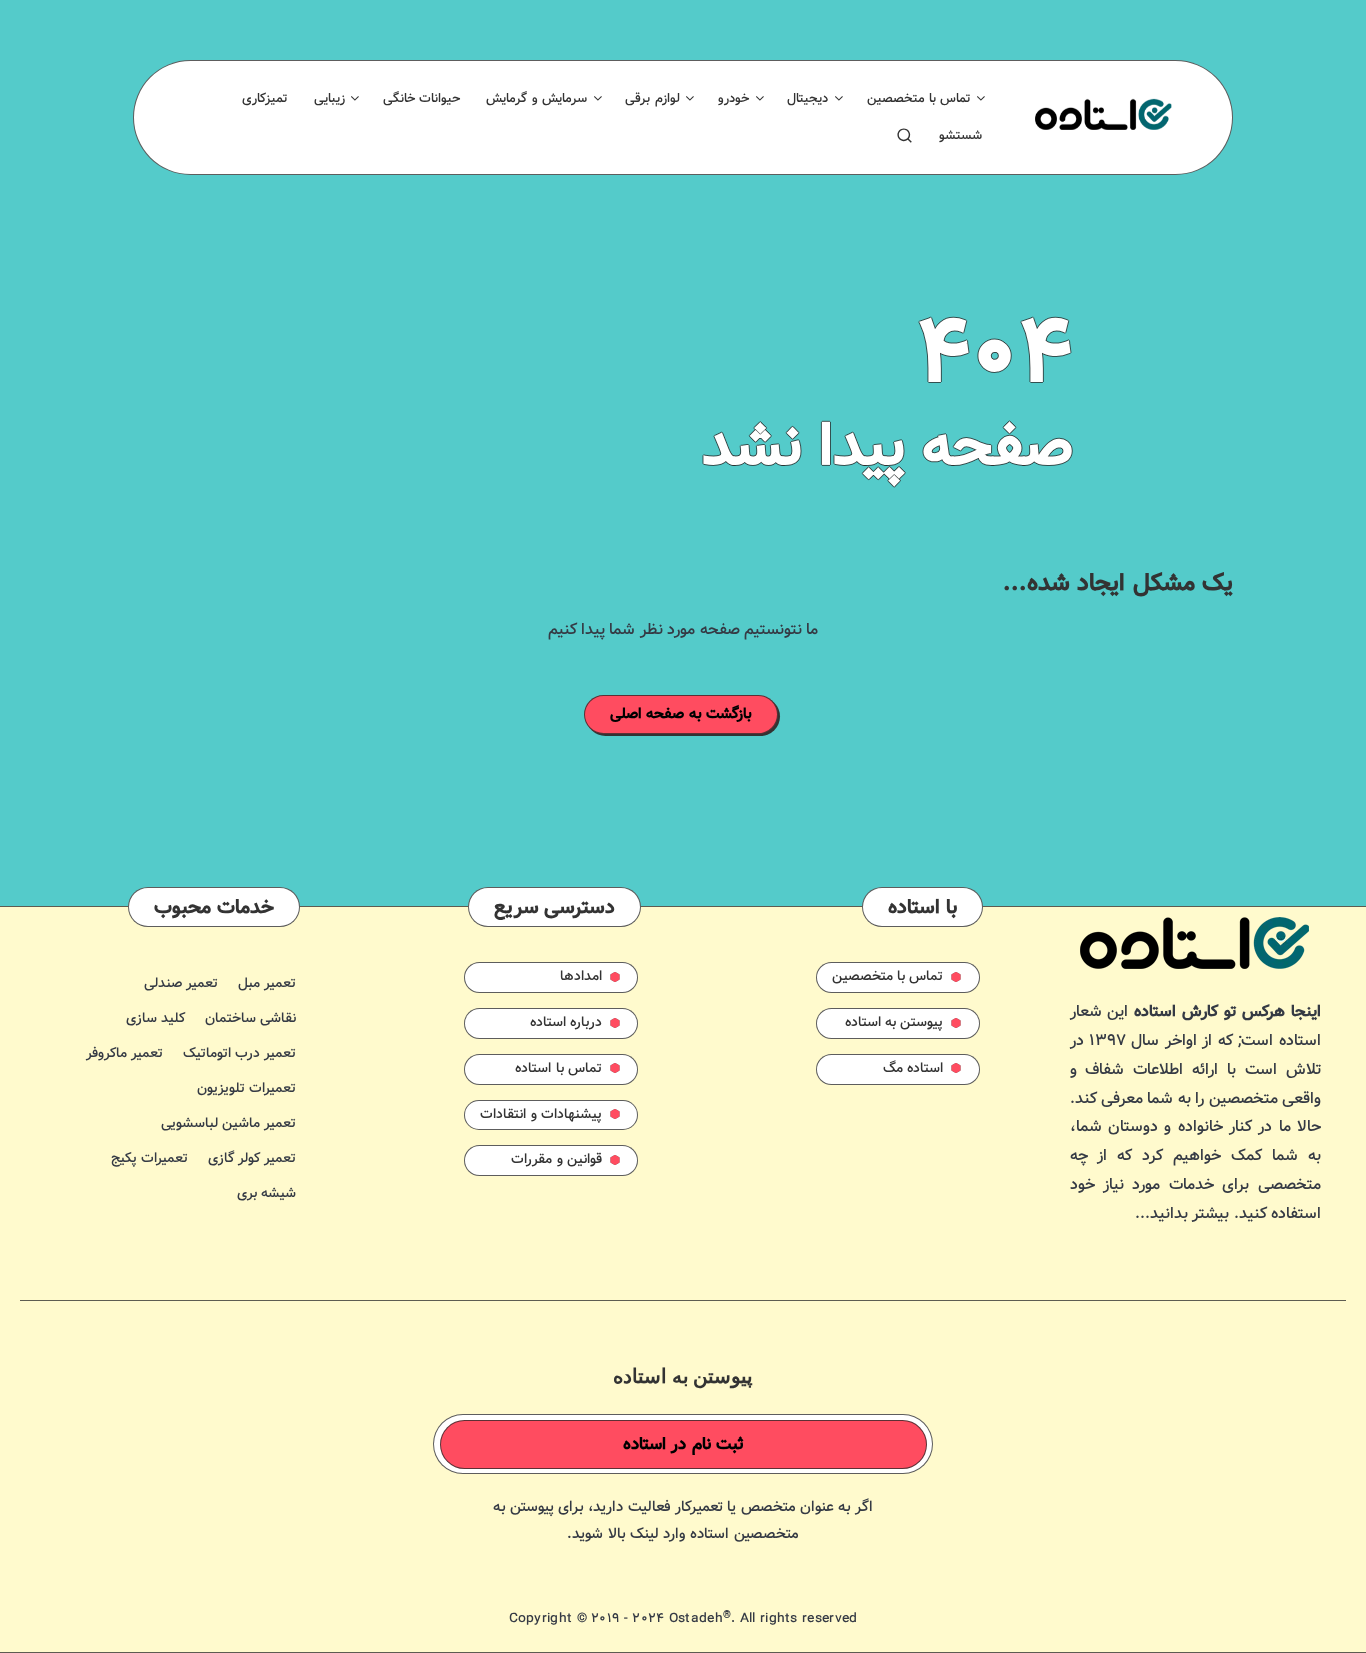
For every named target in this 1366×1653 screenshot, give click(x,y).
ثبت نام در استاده (684, 1445)
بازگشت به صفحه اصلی (681, 714)
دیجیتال (807, 99)
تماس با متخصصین (919, 99)
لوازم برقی (652, 99)
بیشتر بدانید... (1182, 1214)
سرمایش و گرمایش (536, 99)
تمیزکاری (264, 99)
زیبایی (329, 99)
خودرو (733, 99)
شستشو (960, 136)
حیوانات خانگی (421, 99)
